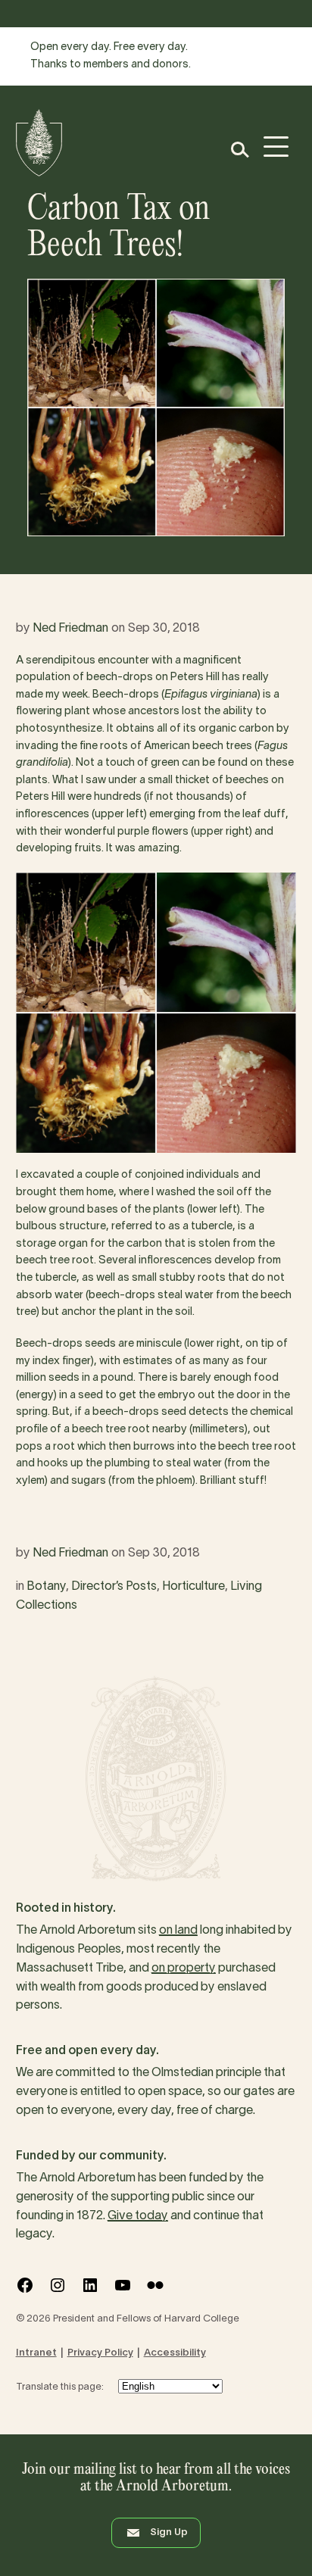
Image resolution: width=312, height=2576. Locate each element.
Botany (46, 1587)
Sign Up (169, 2533)
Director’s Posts (114, 1587)
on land (178, 1931)
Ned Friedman (70, 629)
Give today (138, 2216)
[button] (239, 150)
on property (184, 1969)
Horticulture (193, 1587)
